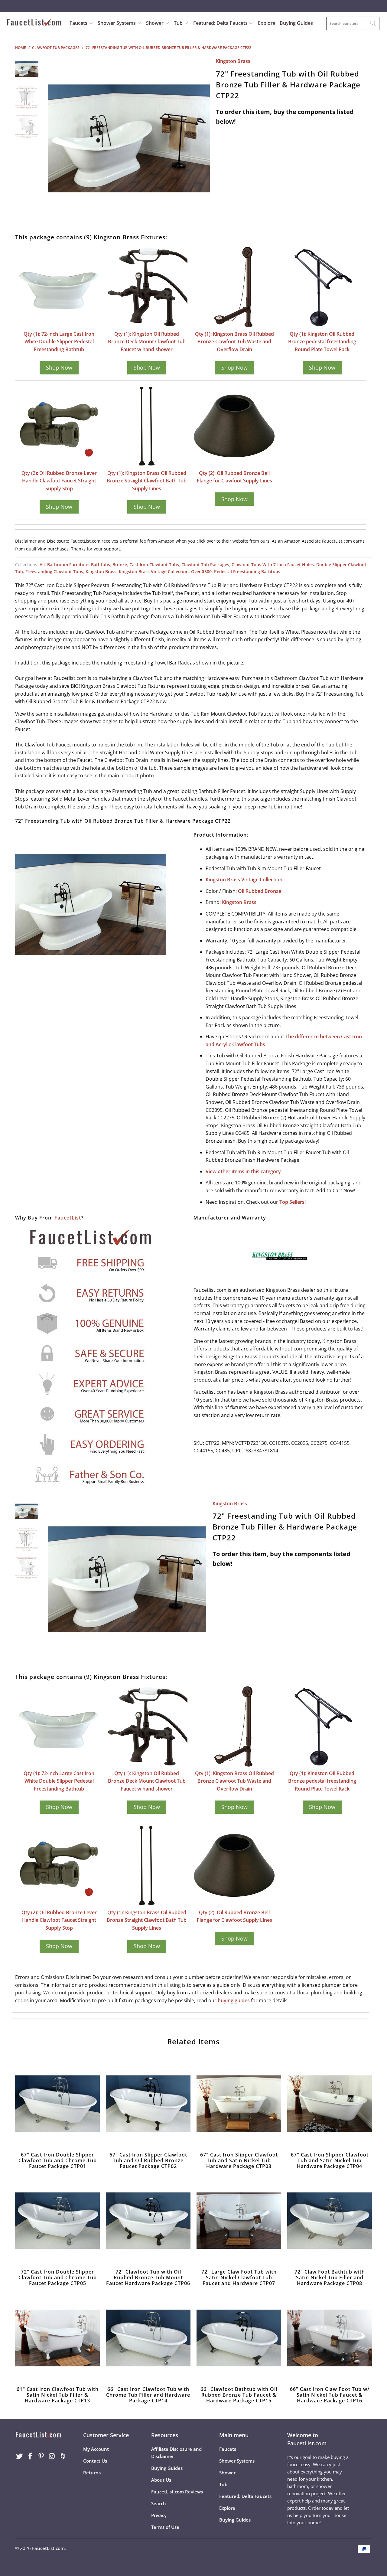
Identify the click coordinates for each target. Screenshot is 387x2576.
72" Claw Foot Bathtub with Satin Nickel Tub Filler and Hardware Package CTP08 (330, 2221)
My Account (96, 2449)
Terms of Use (165, 2527)
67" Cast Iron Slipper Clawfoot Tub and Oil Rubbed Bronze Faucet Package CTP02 (148, 2104)
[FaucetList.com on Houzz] (63, 2456)
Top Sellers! (293, 1202)
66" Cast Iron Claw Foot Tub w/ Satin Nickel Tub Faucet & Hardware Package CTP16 (330, 2338)
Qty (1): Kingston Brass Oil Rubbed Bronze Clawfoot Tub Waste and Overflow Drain (234, 342)
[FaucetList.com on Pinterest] (41, 2456)
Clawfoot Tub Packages (205, 565)
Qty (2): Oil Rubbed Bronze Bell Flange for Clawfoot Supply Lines (234, 477)
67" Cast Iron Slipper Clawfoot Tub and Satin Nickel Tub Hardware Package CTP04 (330, 2104)
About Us (161, 2480)
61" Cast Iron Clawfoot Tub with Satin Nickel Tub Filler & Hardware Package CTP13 (57, 2338)
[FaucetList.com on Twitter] (20, 2456)
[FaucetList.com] (34, 23)
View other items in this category (243, 1171)
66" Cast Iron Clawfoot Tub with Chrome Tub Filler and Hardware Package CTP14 (148, 2338)
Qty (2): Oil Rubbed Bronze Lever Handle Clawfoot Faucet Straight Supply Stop (59, 481)
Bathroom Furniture (68, 565)
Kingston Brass (233, 61)
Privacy (159, 2515)
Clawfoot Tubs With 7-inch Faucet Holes (273, 565)
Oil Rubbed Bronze (260, 891)
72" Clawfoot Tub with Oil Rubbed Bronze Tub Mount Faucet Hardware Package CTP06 (148, 2221)
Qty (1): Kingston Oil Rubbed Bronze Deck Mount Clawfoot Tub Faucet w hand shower (147, 342)
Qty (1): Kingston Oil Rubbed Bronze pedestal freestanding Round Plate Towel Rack (322, 342)
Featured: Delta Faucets (220, 23)
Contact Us (95, 2461)
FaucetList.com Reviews (177, 2492)
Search (159, 2503)
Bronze (120, 565)
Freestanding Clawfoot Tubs (54, 571)
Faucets (78, 23)
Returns (92, 2473)
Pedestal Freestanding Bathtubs (247, 571)
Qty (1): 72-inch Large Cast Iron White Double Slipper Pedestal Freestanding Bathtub (59, 342)
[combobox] (353, 23)
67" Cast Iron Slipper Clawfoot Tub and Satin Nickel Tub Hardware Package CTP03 (239, 2104)
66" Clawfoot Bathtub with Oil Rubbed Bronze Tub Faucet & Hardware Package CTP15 (239, 2338)
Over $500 (201, 571)
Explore (267, 23)
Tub (179, 23)
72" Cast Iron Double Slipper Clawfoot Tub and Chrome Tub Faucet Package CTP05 (57, 2221)
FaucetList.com (48, 2548)
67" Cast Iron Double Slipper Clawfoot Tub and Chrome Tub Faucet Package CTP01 (57, 2104)
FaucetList (68, 1218)
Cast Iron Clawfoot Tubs (154, 565)
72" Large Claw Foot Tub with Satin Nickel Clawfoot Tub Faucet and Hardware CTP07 (239, 2221)
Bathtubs (101, 565)
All (42, 565)
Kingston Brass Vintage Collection (154, 571)
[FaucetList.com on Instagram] (52, 2456)
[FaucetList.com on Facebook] (31, 2456)
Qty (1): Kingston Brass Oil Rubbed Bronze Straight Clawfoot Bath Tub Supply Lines (147, 481)
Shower (155, 23)
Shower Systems (117, 23)
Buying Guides (296, 23)
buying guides (234, 2000)
